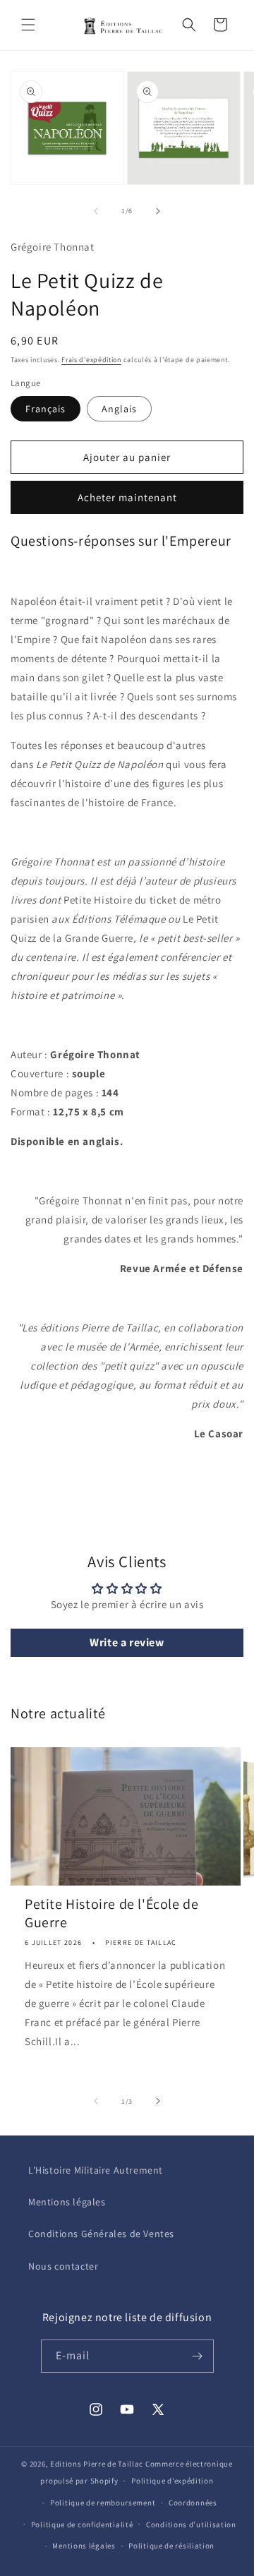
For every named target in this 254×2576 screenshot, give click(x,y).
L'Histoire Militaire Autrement (96, 2170)
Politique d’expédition (172, 2481)
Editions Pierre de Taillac (97, 2464)
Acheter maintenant (127, 497)
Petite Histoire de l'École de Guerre (111, 1913)
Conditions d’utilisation (191, 2524)
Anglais (119, 409)
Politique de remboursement (103, 2503)
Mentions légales (67, 2202)
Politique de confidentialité (82, 2524)
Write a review (127, 1642)
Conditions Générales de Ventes (101, 2234)
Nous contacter (63, 2266)
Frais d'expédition (91, 360)
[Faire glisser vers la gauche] (96, 211)
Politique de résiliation (171, 2546)
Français (46, 409)
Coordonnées (193, 2503)
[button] (28, 25)
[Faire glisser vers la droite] (158, 211)
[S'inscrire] (198, 2356)
